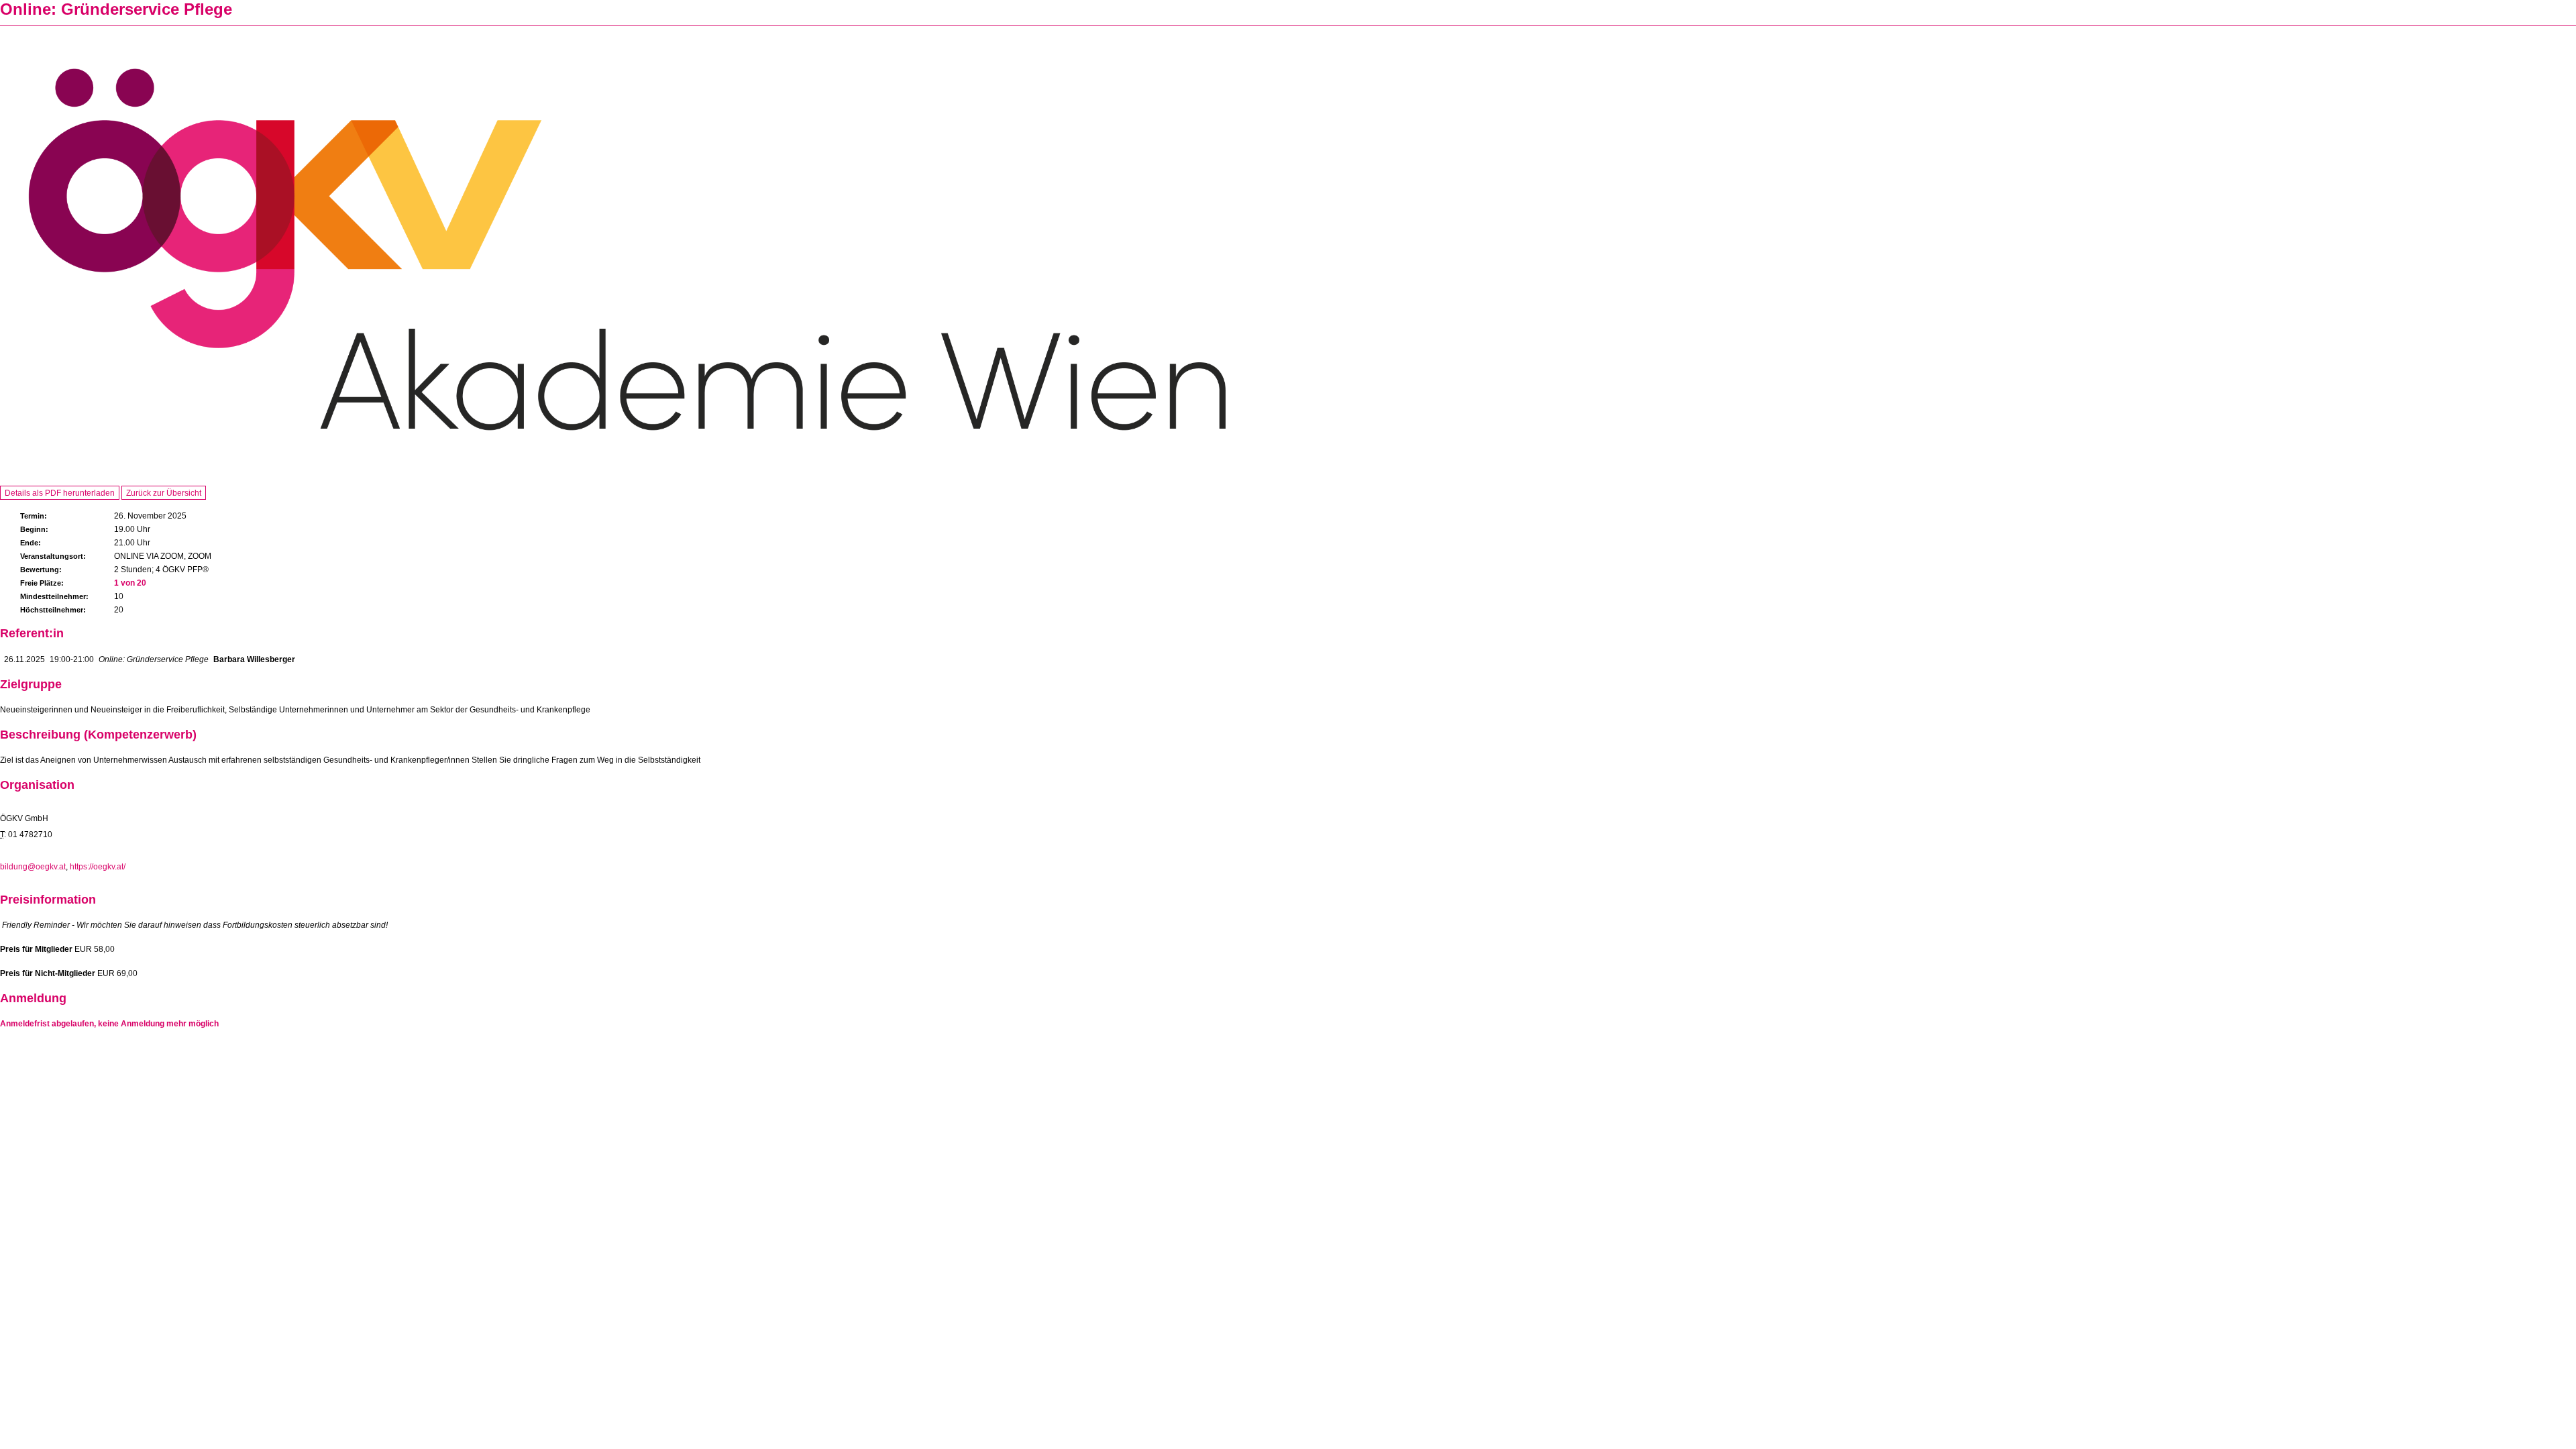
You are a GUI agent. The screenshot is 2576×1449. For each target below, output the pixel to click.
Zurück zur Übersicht (164, 493)
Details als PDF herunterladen (60, 493)
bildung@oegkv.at (33, 867)
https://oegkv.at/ (98, 867)
